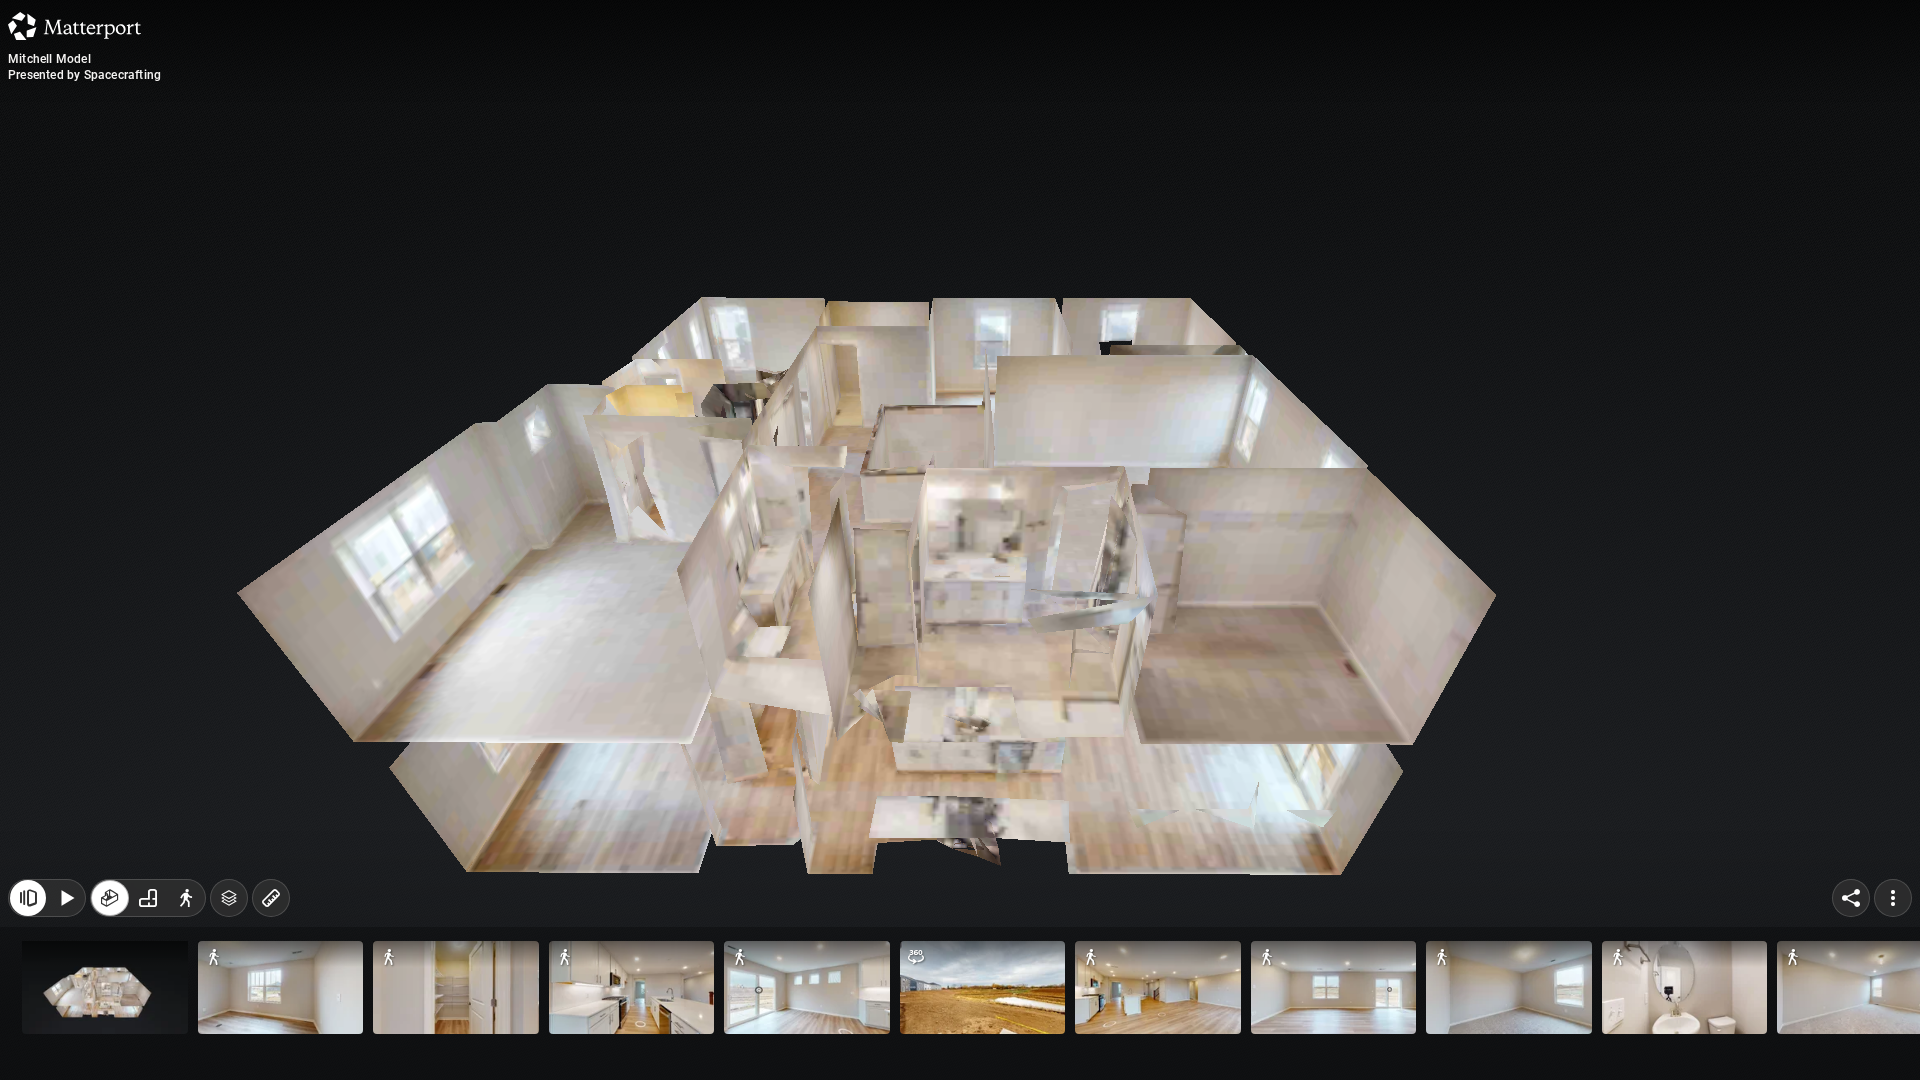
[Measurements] (271, 898)
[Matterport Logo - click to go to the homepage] (74, 26)
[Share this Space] (1851, 898)
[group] (148, 898)
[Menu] (1893, 898)
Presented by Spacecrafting (84, 75)
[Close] (28, 898)
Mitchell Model (49, 59)
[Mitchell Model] (960, 540)
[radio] (110, 898)
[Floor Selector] (229, 898)
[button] (105, 987)
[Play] (66, 898)
